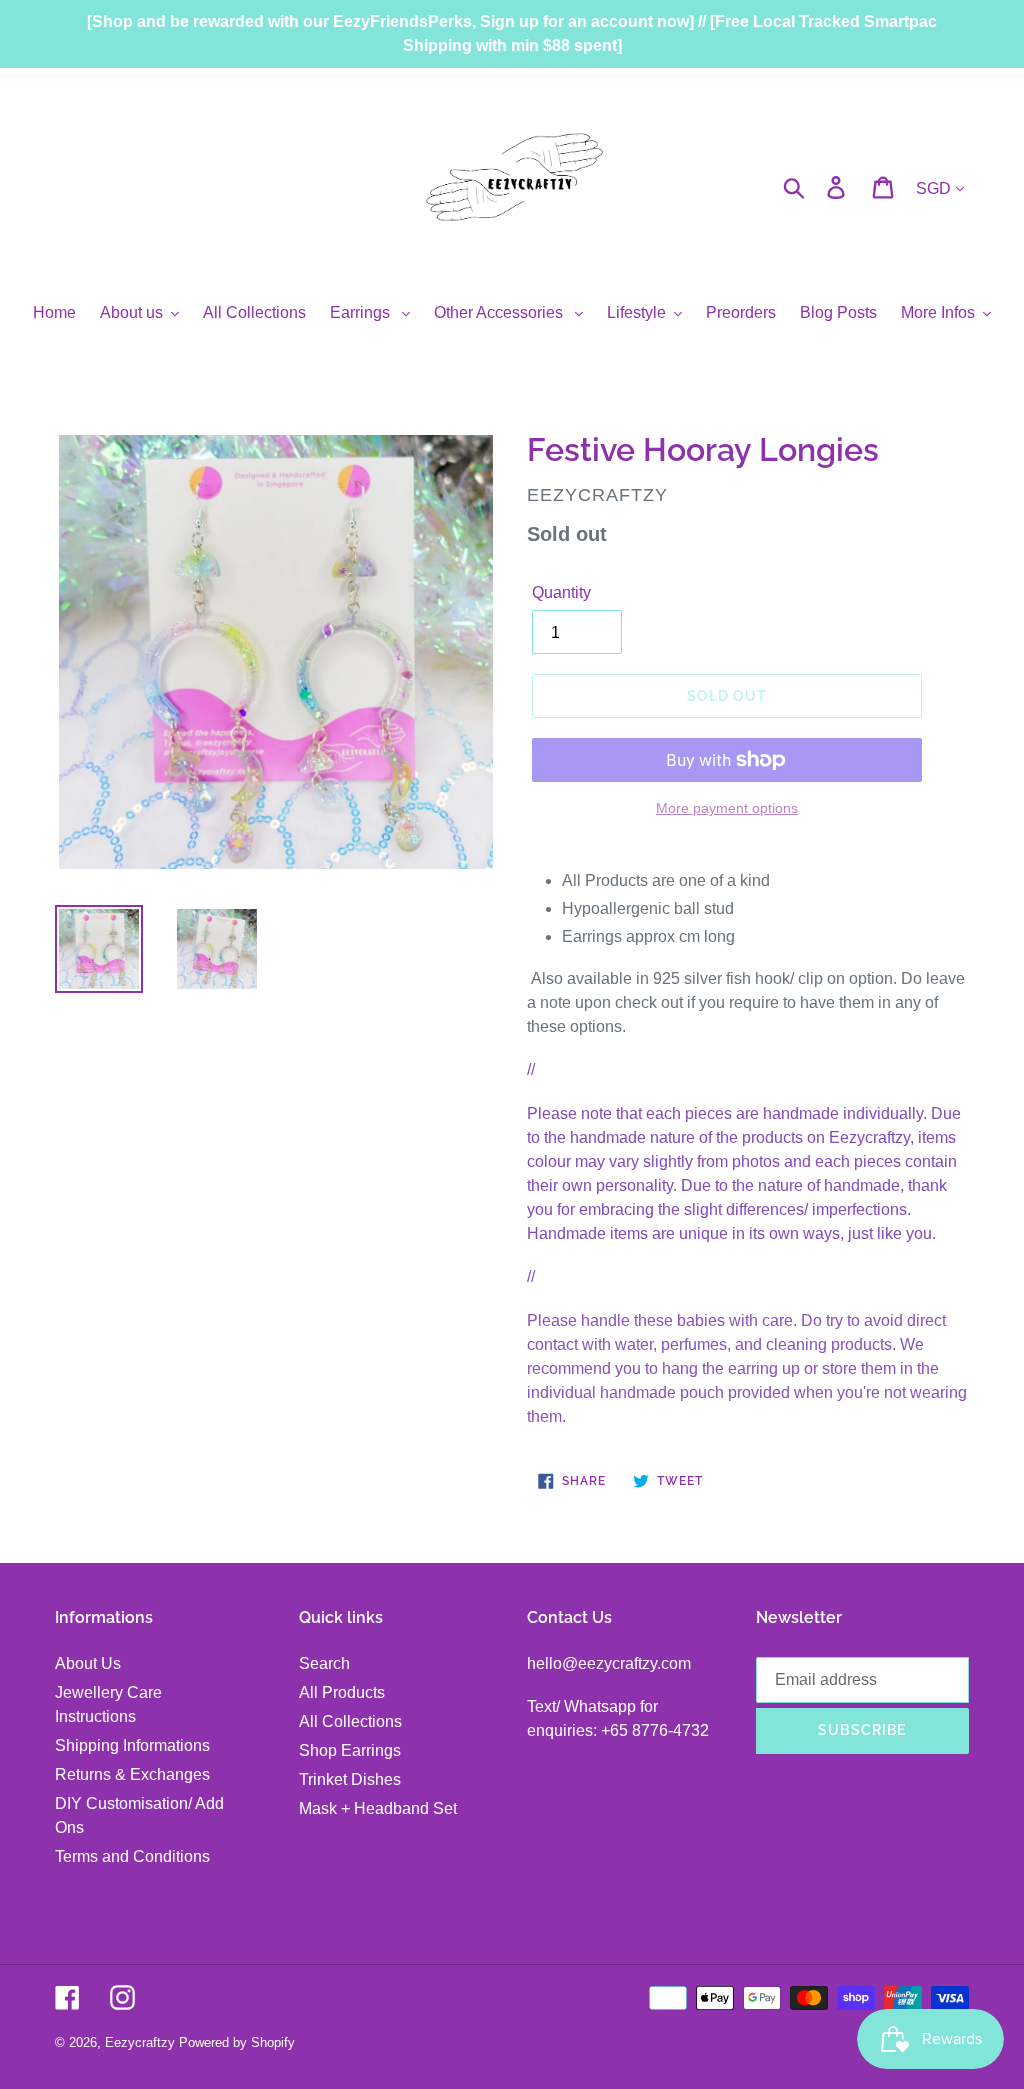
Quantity (561, 592)
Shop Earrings (350, 1750)
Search (324, 1663)
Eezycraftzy (140, 2042)
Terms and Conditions (132, 1856)
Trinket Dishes (350, 1779)
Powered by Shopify (237, 2042)
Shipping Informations (132, 1745)
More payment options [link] (727, 808)
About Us (88, 1663)
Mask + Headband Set (378, 1808)
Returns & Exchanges (132, 1774)
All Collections (350, 1721)
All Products (342, 1692)
